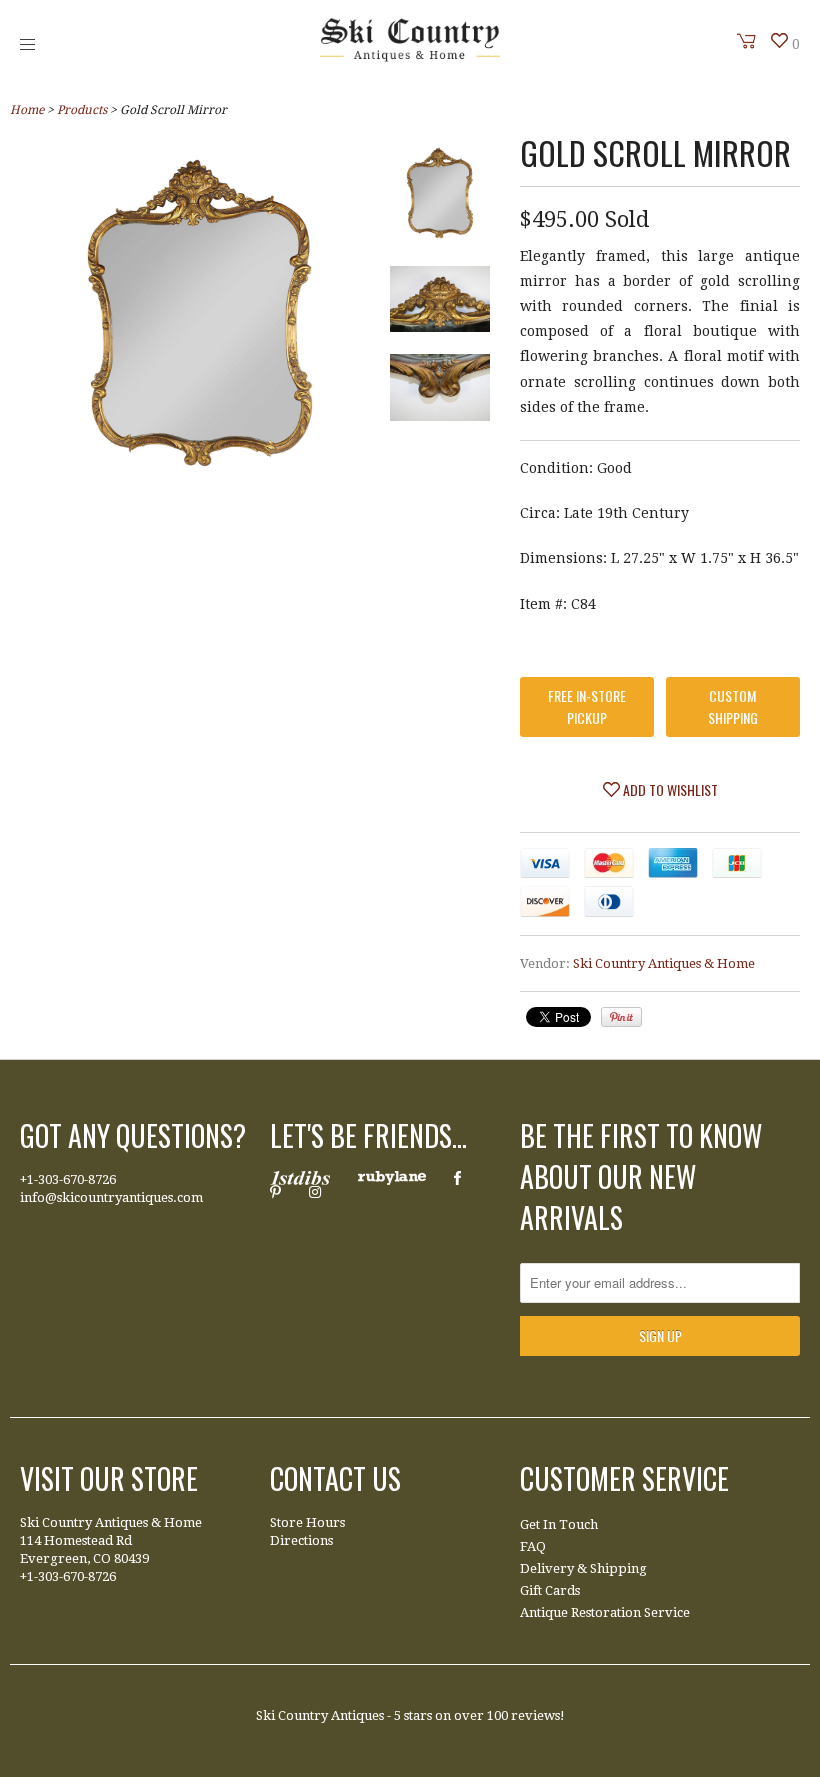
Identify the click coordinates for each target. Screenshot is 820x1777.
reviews (535, 1715)
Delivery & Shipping (583, 1568)
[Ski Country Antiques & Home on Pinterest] (275, 1192)
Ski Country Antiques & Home (664, 963)
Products (82, 110)
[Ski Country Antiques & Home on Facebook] (457, 1178)
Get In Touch (559, 1524)
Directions (301, 1540)
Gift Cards (550, 1590)
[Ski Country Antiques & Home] (410, 57)
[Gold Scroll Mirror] (440, 197)
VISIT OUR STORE (109, 1478)
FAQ (533, 1546)
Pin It (621, 1017)
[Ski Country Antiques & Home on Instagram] (315, 1192)
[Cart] (747, 41)
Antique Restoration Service (605, 1612)
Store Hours (307, 1522)
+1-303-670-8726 (68, 1179)
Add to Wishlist (669, 789)
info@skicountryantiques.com (111, 1197)
